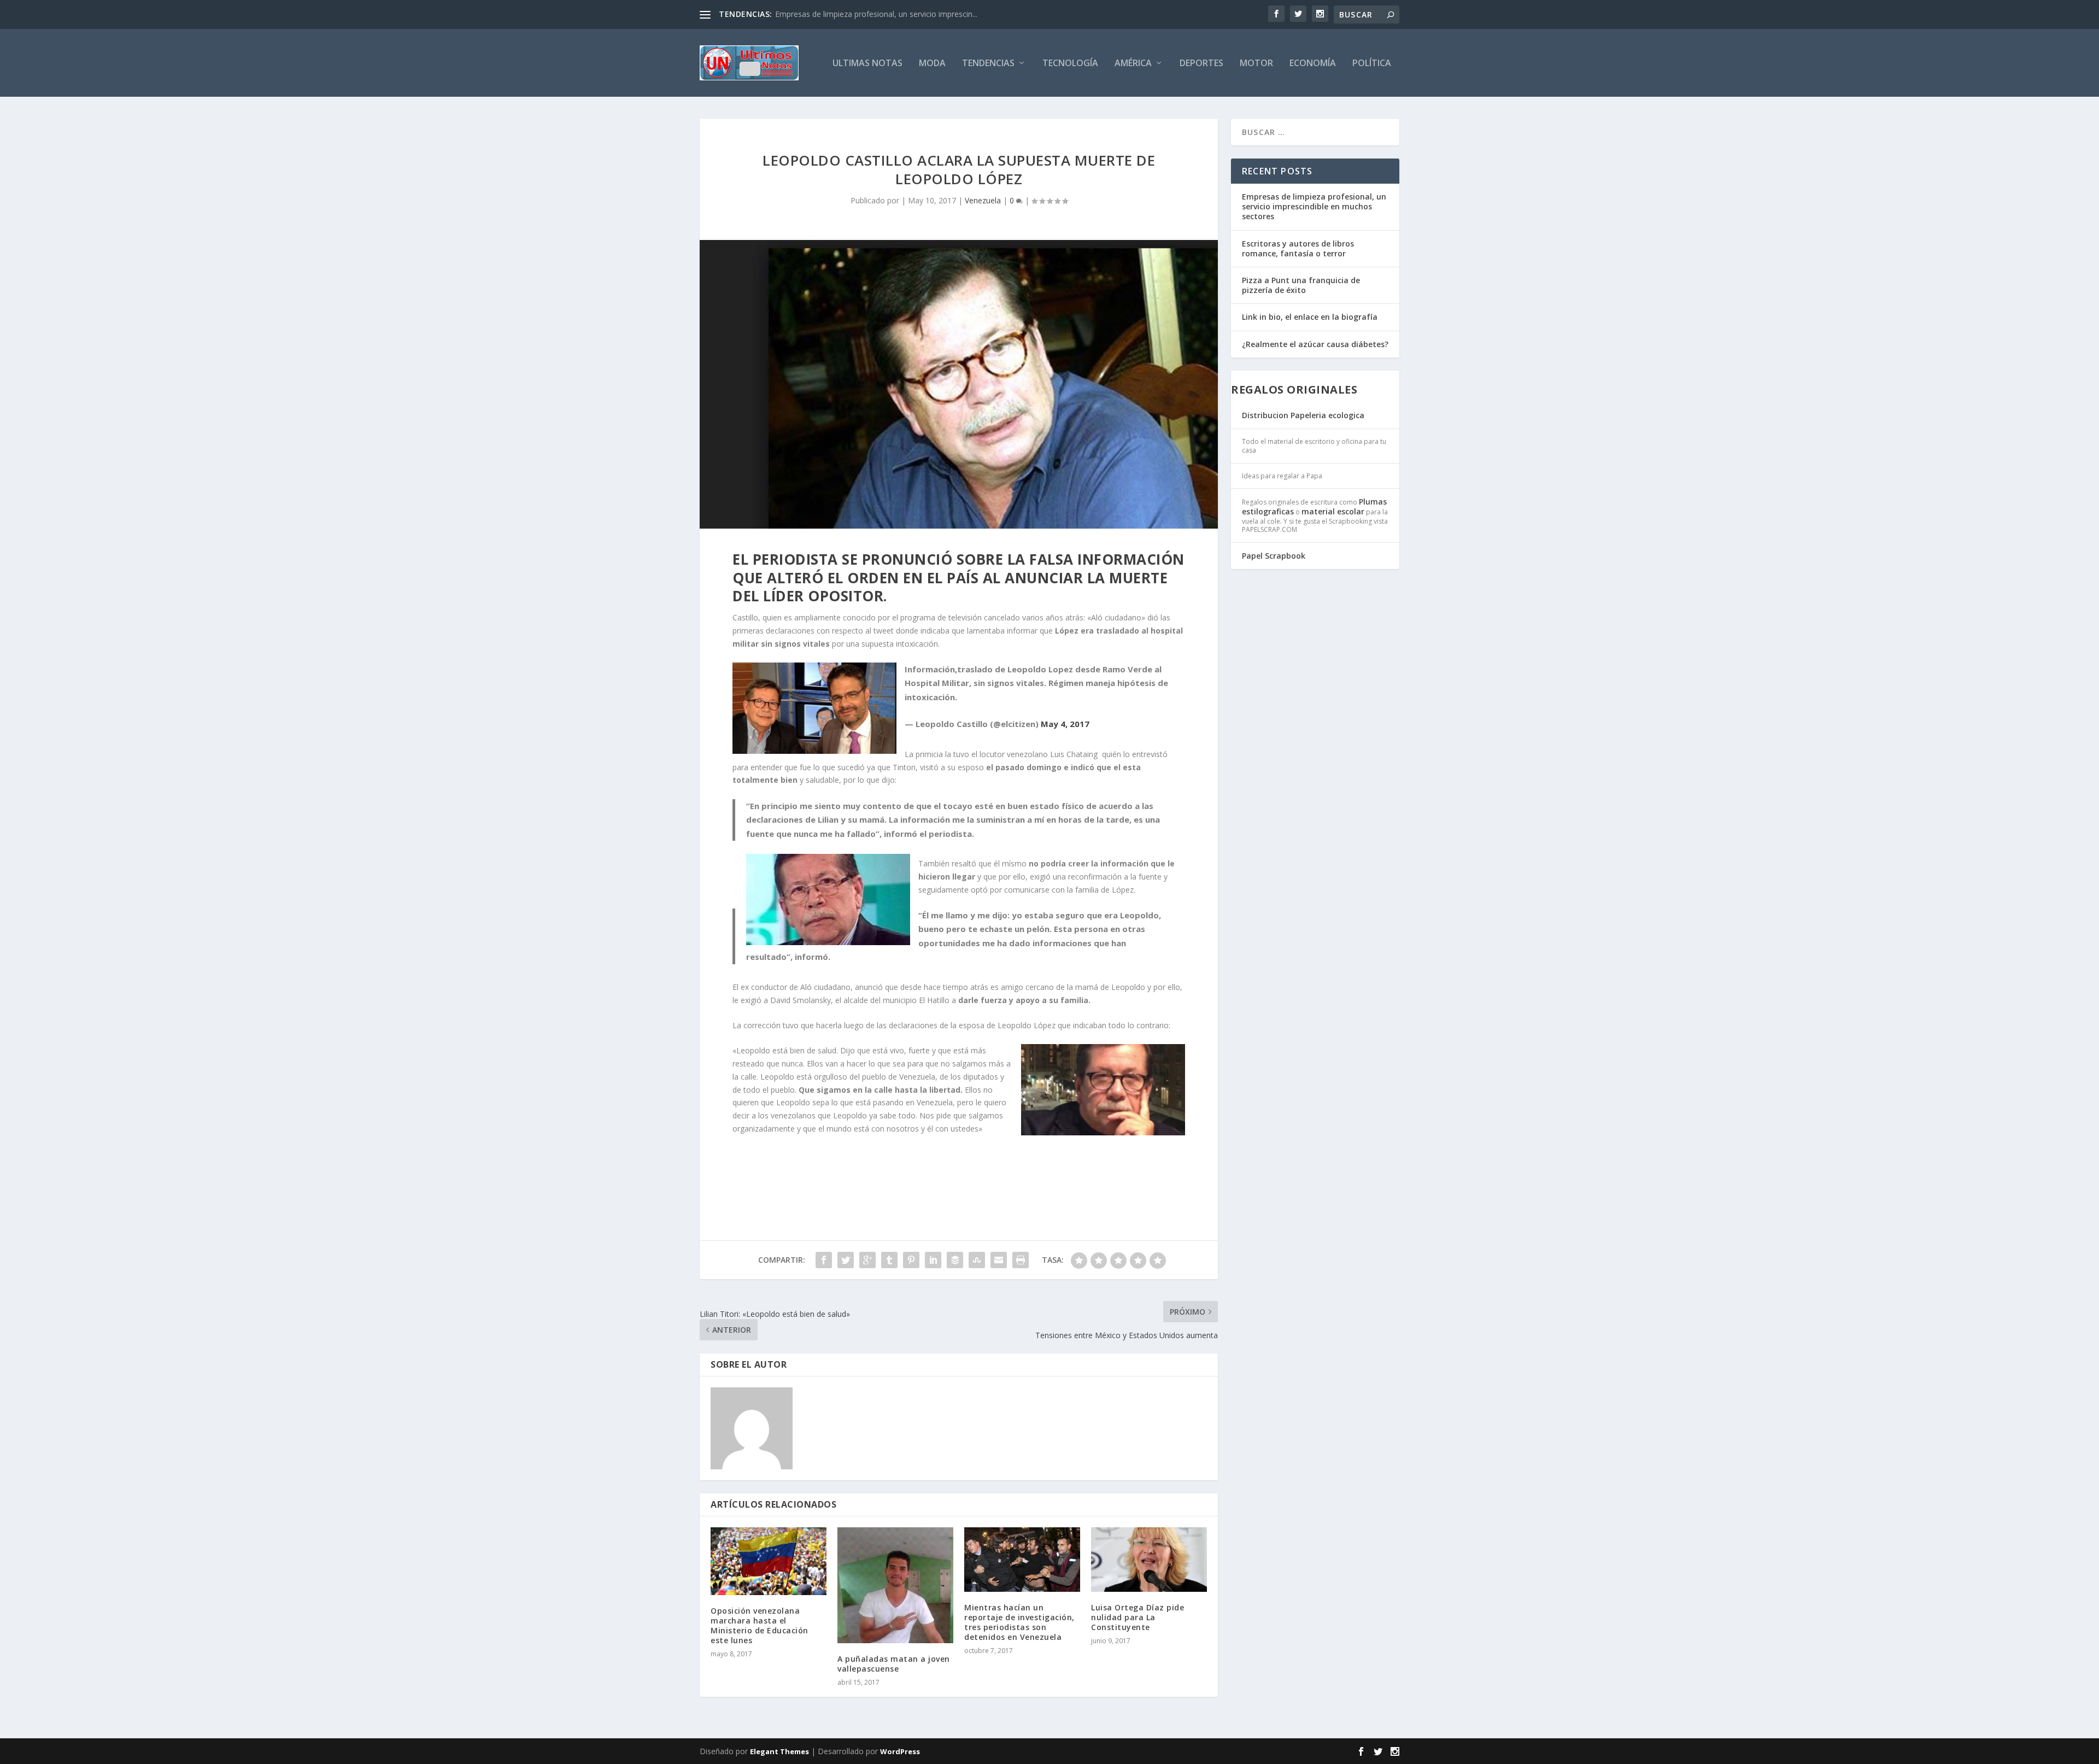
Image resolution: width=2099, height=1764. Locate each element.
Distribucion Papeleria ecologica (1303, 415)
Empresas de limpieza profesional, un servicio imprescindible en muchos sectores (1314, 206)
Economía (1313, 64)
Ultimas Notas (867, 64)
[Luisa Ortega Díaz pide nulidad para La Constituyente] (1149, 1560)
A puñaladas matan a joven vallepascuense (894, 1664)
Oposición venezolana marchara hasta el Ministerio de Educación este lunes (760, 1626)
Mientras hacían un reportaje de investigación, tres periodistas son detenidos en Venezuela (1019, 1622)
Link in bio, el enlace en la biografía (1310, 317)
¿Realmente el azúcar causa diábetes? (1315, 344)
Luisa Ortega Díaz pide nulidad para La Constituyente (1138, 1617)
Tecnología (1070, 64)
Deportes (1201, 64)
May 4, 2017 (1065, 724)
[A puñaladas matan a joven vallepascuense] (895, 1585)
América (1133, 64)
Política (1372, 64)
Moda (932, 64)
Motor (1256, 64)
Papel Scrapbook (1274, 556)
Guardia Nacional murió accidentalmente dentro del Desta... (881, 14)
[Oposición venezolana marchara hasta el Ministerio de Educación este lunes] (769, 1561)
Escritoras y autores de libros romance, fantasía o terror (1298, 248)
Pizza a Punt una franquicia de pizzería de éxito (1301, 285)
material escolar (1333, 511)
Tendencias (988, 64)
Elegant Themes (779, 1751)
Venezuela (983, 200)
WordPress (900, 1751)
